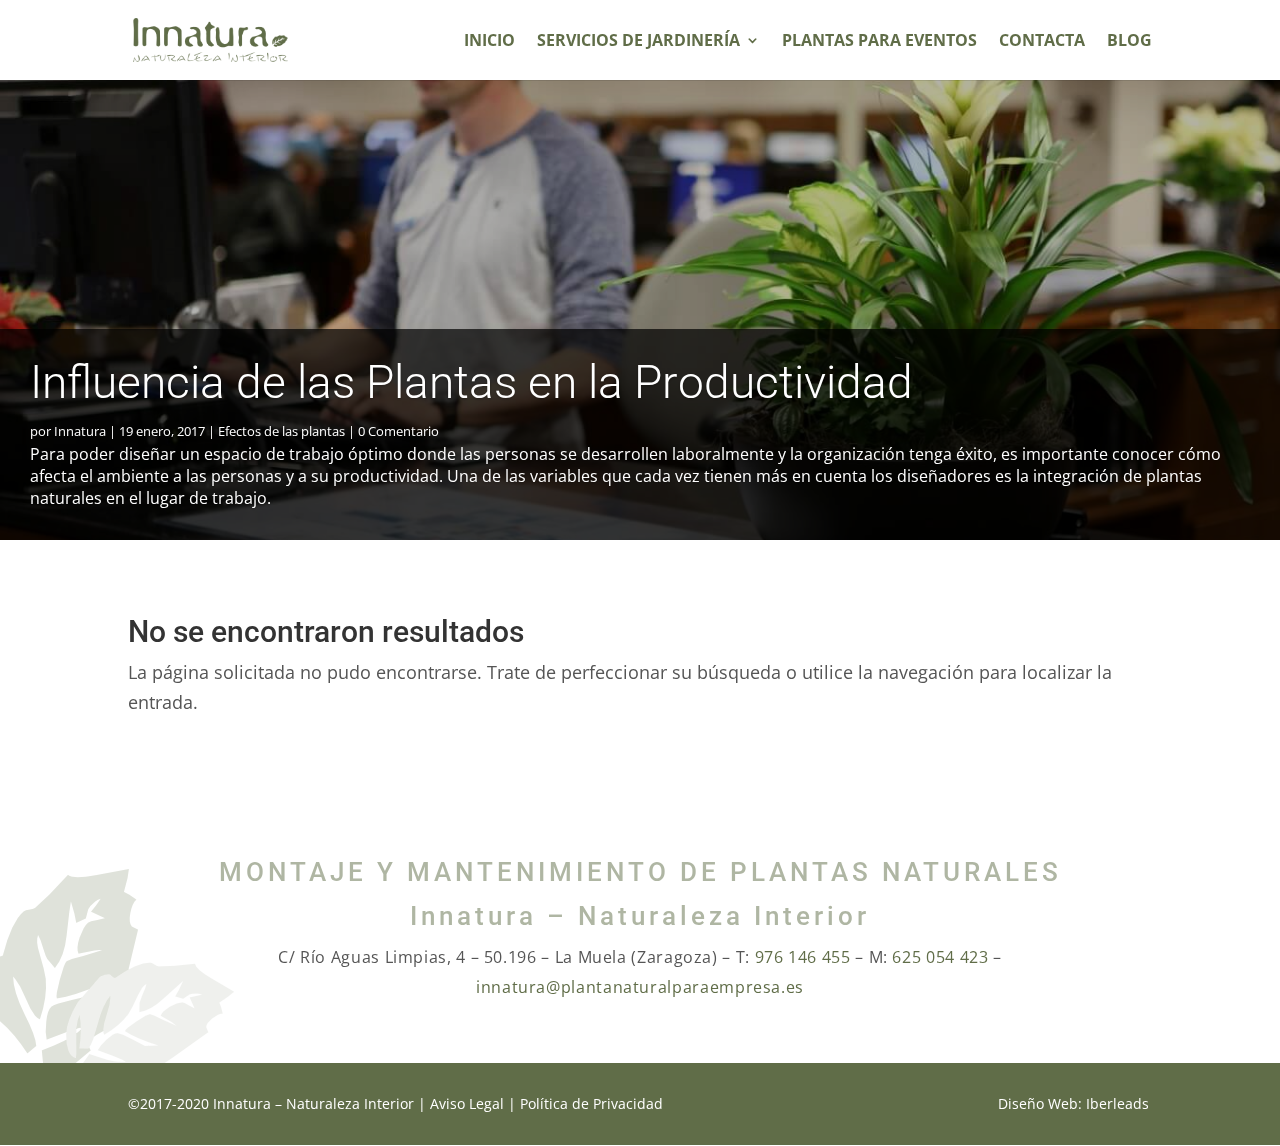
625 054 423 (940, 957)
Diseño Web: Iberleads (1073, 1103)
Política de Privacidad (591, 1103)
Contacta (1042, 42)
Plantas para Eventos (879, 42)
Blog (1129, 42)
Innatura (80, 431)
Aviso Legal (467, 1103)
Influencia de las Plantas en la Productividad (471, 382)
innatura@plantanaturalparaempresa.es (640, 987)
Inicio (489, 42)
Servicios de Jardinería (638, 42)
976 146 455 (803, 957)
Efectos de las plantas (281, 431)
